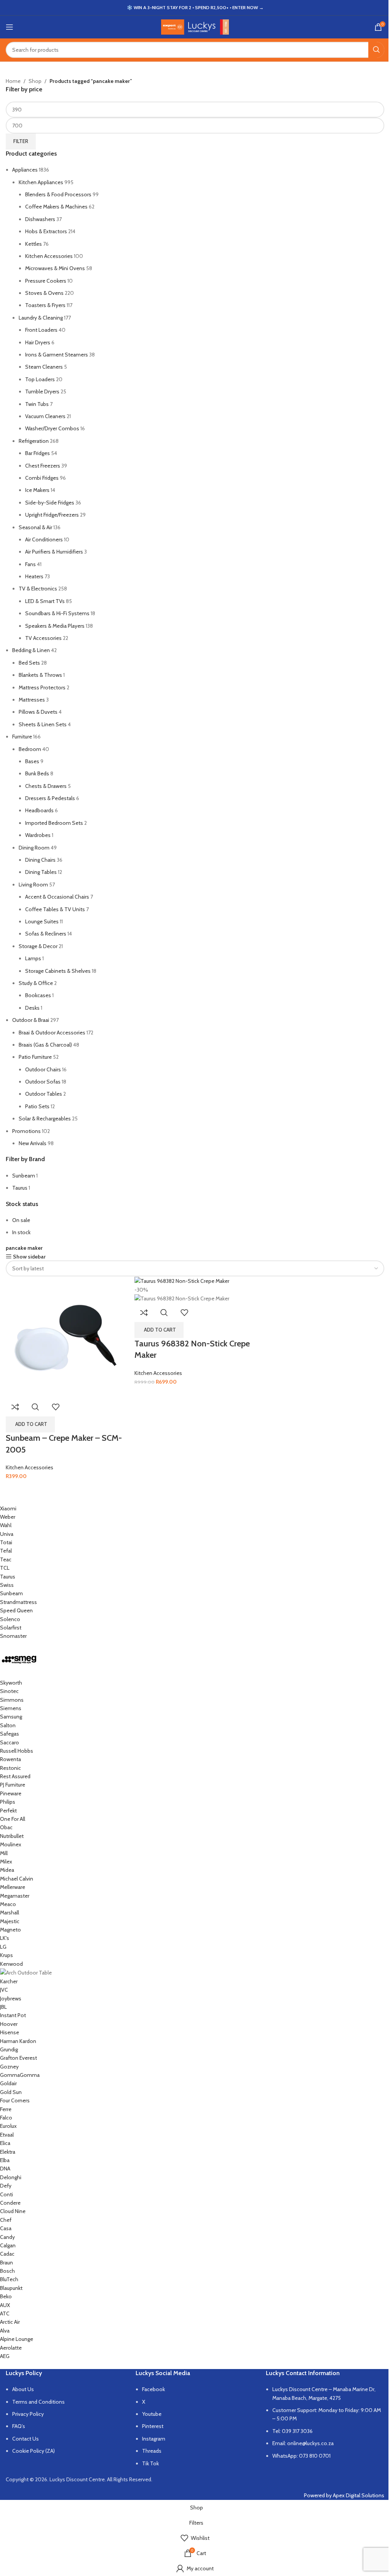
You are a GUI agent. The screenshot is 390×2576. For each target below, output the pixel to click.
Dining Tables (41, 872)
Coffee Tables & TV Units (55, 909)
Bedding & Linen (31, 650)
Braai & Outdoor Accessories (52, 1033)
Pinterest (153, 2426)
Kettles (34, 244)
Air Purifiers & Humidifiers (54, 552)
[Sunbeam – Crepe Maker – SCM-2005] (66, 1336)
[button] (30, 1424)
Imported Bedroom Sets (54, 823)
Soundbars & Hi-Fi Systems (57, 613)
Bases (32, 761)
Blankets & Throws (40, 675)
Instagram (154, 2439)
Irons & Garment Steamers (57, 355)
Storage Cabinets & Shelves (58, 971)
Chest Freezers (43, 466)
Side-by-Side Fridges (50, 503)
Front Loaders (41, 330)
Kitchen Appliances (41, 182)
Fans (30, 564)
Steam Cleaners (44, 367)
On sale (21, 1220)
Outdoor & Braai (31, 1020)
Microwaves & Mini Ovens (55, 268)
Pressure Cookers (46, 281)
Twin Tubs (37, 404)
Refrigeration (34, 441)
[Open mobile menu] (10, 27)
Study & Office (36, 983)
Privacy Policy (28, 2414)
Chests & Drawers (46, 786)
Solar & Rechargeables (45, 1119)
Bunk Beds (37, 773)
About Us (23, 2389)
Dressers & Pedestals (50, 798)
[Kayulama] (189, 1932)
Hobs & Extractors (46, 231)
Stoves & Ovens (44, 293)
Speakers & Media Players (55, 626)
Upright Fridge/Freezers (52, 515)
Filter (21, 141)
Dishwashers (40, 219)
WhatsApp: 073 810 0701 (301, 2456)
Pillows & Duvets (38, 712)
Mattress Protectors (42, 687)
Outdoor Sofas (43, 1082)
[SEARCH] (376, 50)
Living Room (33, 885)
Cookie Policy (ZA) (34, 2451)
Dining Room (34, 848)
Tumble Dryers (42, 391)
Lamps (33, 958)
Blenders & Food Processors (58, 194)
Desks (32, 1008)
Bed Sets (29, 663)
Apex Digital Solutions (359, 2495)
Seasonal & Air (35, 527)
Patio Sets (37, 1106)
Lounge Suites (42, 921)
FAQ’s (19, 2426)
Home (13, 81)
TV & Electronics (38, 589)
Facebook (153, 2389)
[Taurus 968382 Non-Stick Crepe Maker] (182, 1281)
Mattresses (32, 700)
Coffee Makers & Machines (56, 207)
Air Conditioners (44, 539)
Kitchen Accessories (49, 256)
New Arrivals (33, 1143)
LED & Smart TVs (45, 601)
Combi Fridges (42, 478)
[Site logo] (195, 26)
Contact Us (26, 2439)
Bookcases (38, 995)
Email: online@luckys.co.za (303, 2443)
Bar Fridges (38, 453)
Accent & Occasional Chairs (57, 897)
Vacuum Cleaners (45, 416)
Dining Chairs (40, 860)
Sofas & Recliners (46, 934)
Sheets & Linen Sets (43, 724)
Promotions (26, 1131)
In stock (21, 1232)
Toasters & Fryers (45, 305)
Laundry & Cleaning (41, 318)
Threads (152, 2451)
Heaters (34, 576)
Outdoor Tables (44, 1094)
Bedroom (30, 749)
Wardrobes (38, 835)
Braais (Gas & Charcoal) (45, 1045)
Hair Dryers (38, 342)
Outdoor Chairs (43, 1069)
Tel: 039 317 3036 (292, 2431)
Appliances (25, 170)
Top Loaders (40, 379)
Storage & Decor (38, 946)
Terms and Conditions (38, 2402)
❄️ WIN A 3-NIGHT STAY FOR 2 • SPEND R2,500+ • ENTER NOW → (195, 7)
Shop (35, 81)
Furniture (22, 737)
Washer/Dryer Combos (52, 428)
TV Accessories (43, 638)
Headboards (39, 810)
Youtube (152, 2414)
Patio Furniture (35, 1057)
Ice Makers (37, 490)
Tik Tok (150, 2463)
